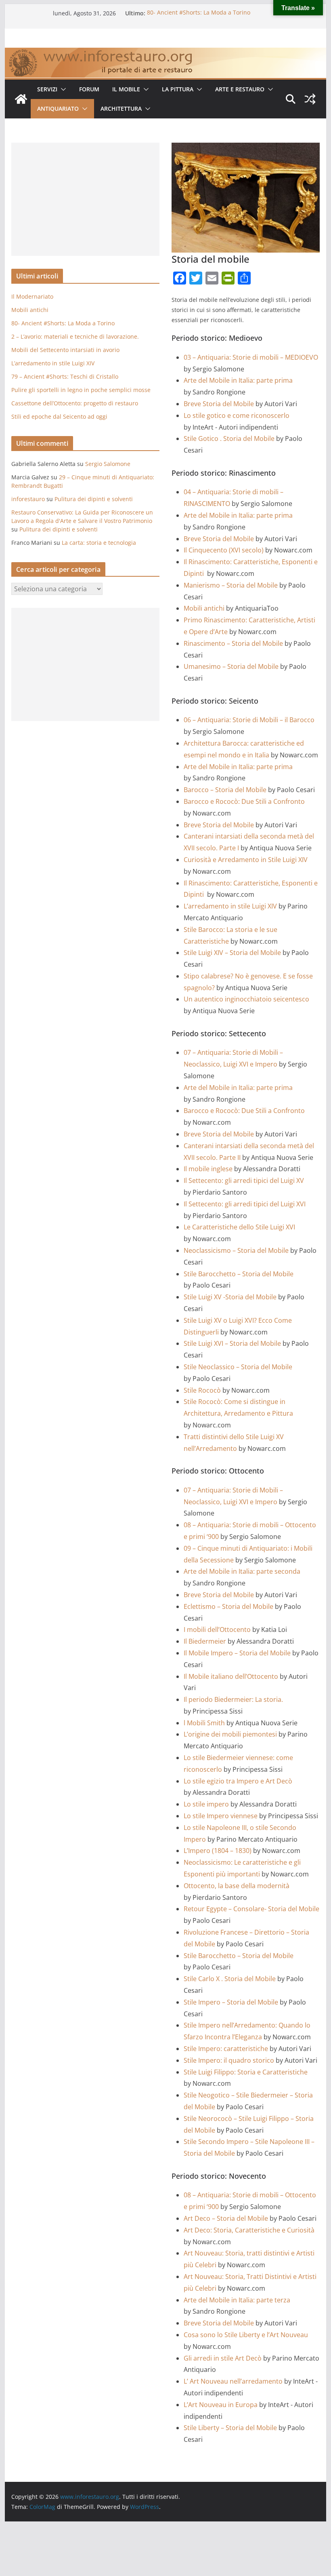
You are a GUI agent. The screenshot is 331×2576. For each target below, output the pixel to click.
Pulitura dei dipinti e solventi (94, 499)
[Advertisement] (85, 199)
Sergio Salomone (108, 464)
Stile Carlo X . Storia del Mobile (230, 1979)
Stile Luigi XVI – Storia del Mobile (232, 1343)
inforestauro (28, 499)
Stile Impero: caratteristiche (226, 2049)
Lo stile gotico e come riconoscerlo (237, 415)
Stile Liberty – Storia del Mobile (230, 2428)
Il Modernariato (32, 296)
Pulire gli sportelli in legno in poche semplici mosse (81, 390)
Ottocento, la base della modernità (237, 1886)
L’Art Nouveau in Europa (221, 2405)
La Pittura (178, 89)
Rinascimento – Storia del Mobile (233, 643)
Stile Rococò (202, 1390)
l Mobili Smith (204, 1723)
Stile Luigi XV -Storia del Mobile (230, 1297)
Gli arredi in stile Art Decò (223, 2358)
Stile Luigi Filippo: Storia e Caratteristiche (246, 2072)
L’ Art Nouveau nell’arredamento (233, 2381)
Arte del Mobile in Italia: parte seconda (242, 1571)
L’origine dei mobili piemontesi (230, 1734)
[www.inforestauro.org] (165, 53)
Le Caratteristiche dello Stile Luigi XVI (239, 1227)
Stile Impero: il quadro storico (229, 2060)
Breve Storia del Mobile (219, 404)
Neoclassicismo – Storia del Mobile (236, 1250)
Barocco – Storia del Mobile (225, 790)
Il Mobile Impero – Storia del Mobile (237, 1653)
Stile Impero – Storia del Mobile (231, 2002)
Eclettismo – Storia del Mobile (228, 1606)
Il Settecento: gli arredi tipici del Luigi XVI (245, 1204)
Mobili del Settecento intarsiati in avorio (65, 350)
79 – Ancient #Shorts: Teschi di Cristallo (65, 376)
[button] (62, 89)
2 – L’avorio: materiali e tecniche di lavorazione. (75, 336)
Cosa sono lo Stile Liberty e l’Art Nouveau (246, 2335)
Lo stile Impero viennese (221, 1816)
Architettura (121, 109)
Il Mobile (126, 89)
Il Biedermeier (205, 1641)
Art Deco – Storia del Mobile (226, 2218)
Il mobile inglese (208, 1169)
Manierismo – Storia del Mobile (231, 585)
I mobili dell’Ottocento (217, 1629)
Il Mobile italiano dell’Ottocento (231, 1676)
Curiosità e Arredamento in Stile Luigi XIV (246, 860)
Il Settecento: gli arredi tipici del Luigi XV (244, 1180)
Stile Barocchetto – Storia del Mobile (239, 1274)
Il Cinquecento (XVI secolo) (224, 550)
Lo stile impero (206, 1804)
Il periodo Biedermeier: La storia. (233, 1699)
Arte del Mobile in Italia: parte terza (237, 2300)
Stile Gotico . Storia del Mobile (229, 438)
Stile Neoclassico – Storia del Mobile (238, 1367)
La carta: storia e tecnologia (99, 543)
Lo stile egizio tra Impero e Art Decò (238, 1781)
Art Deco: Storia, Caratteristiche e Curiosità (249, 2230)
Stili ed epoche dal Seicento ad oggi (59, 416)
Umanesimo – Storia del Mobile (231, 666)
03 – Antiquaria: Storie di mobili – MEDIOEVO (251, 357)
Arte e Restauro (240, 89)
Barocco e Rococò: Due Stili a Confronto (244, 801)
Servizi (47, 89)
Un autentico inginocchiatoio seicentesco (246, 999)
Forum (89, 89)
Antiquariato (58, 109)
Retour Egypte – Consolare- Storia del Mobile (251, 1909)
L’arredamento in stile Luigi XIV (230, 906)
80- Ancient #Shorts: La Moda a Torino (199, 13)
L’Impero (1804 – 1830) (218, 1851)
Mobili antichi (204, 608)
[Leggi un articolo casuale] (310, 99)
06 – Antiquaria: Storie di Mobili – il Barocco (249, 720)
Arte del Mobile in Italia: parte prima (238, 380)
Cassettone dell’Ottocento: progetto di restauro (75, 403)
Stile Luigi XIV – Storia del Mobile (232, 953)
